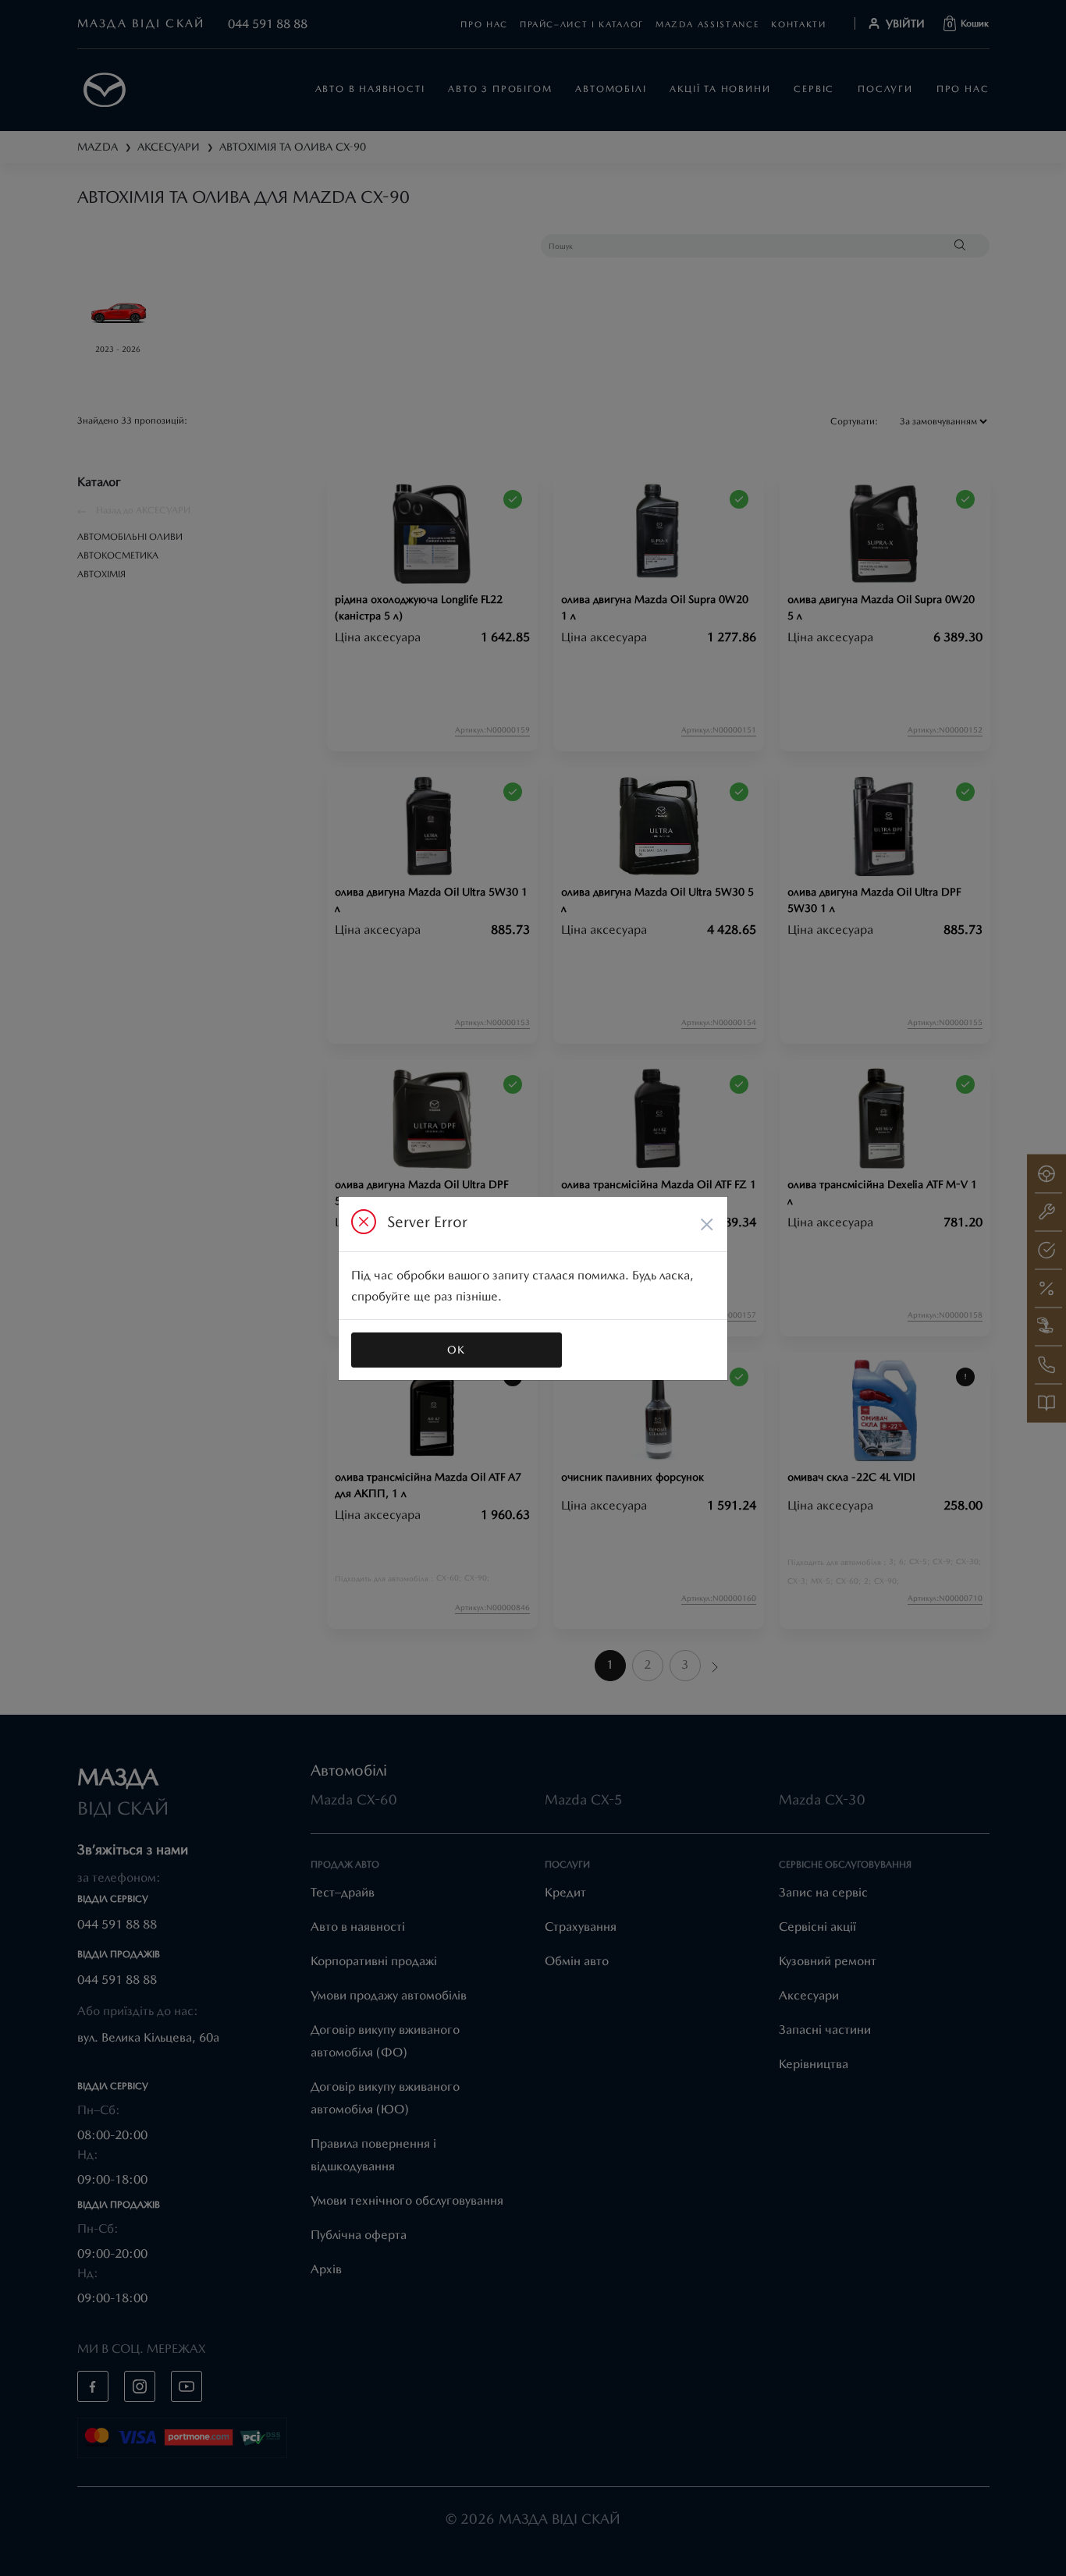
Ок (457, 1350)
